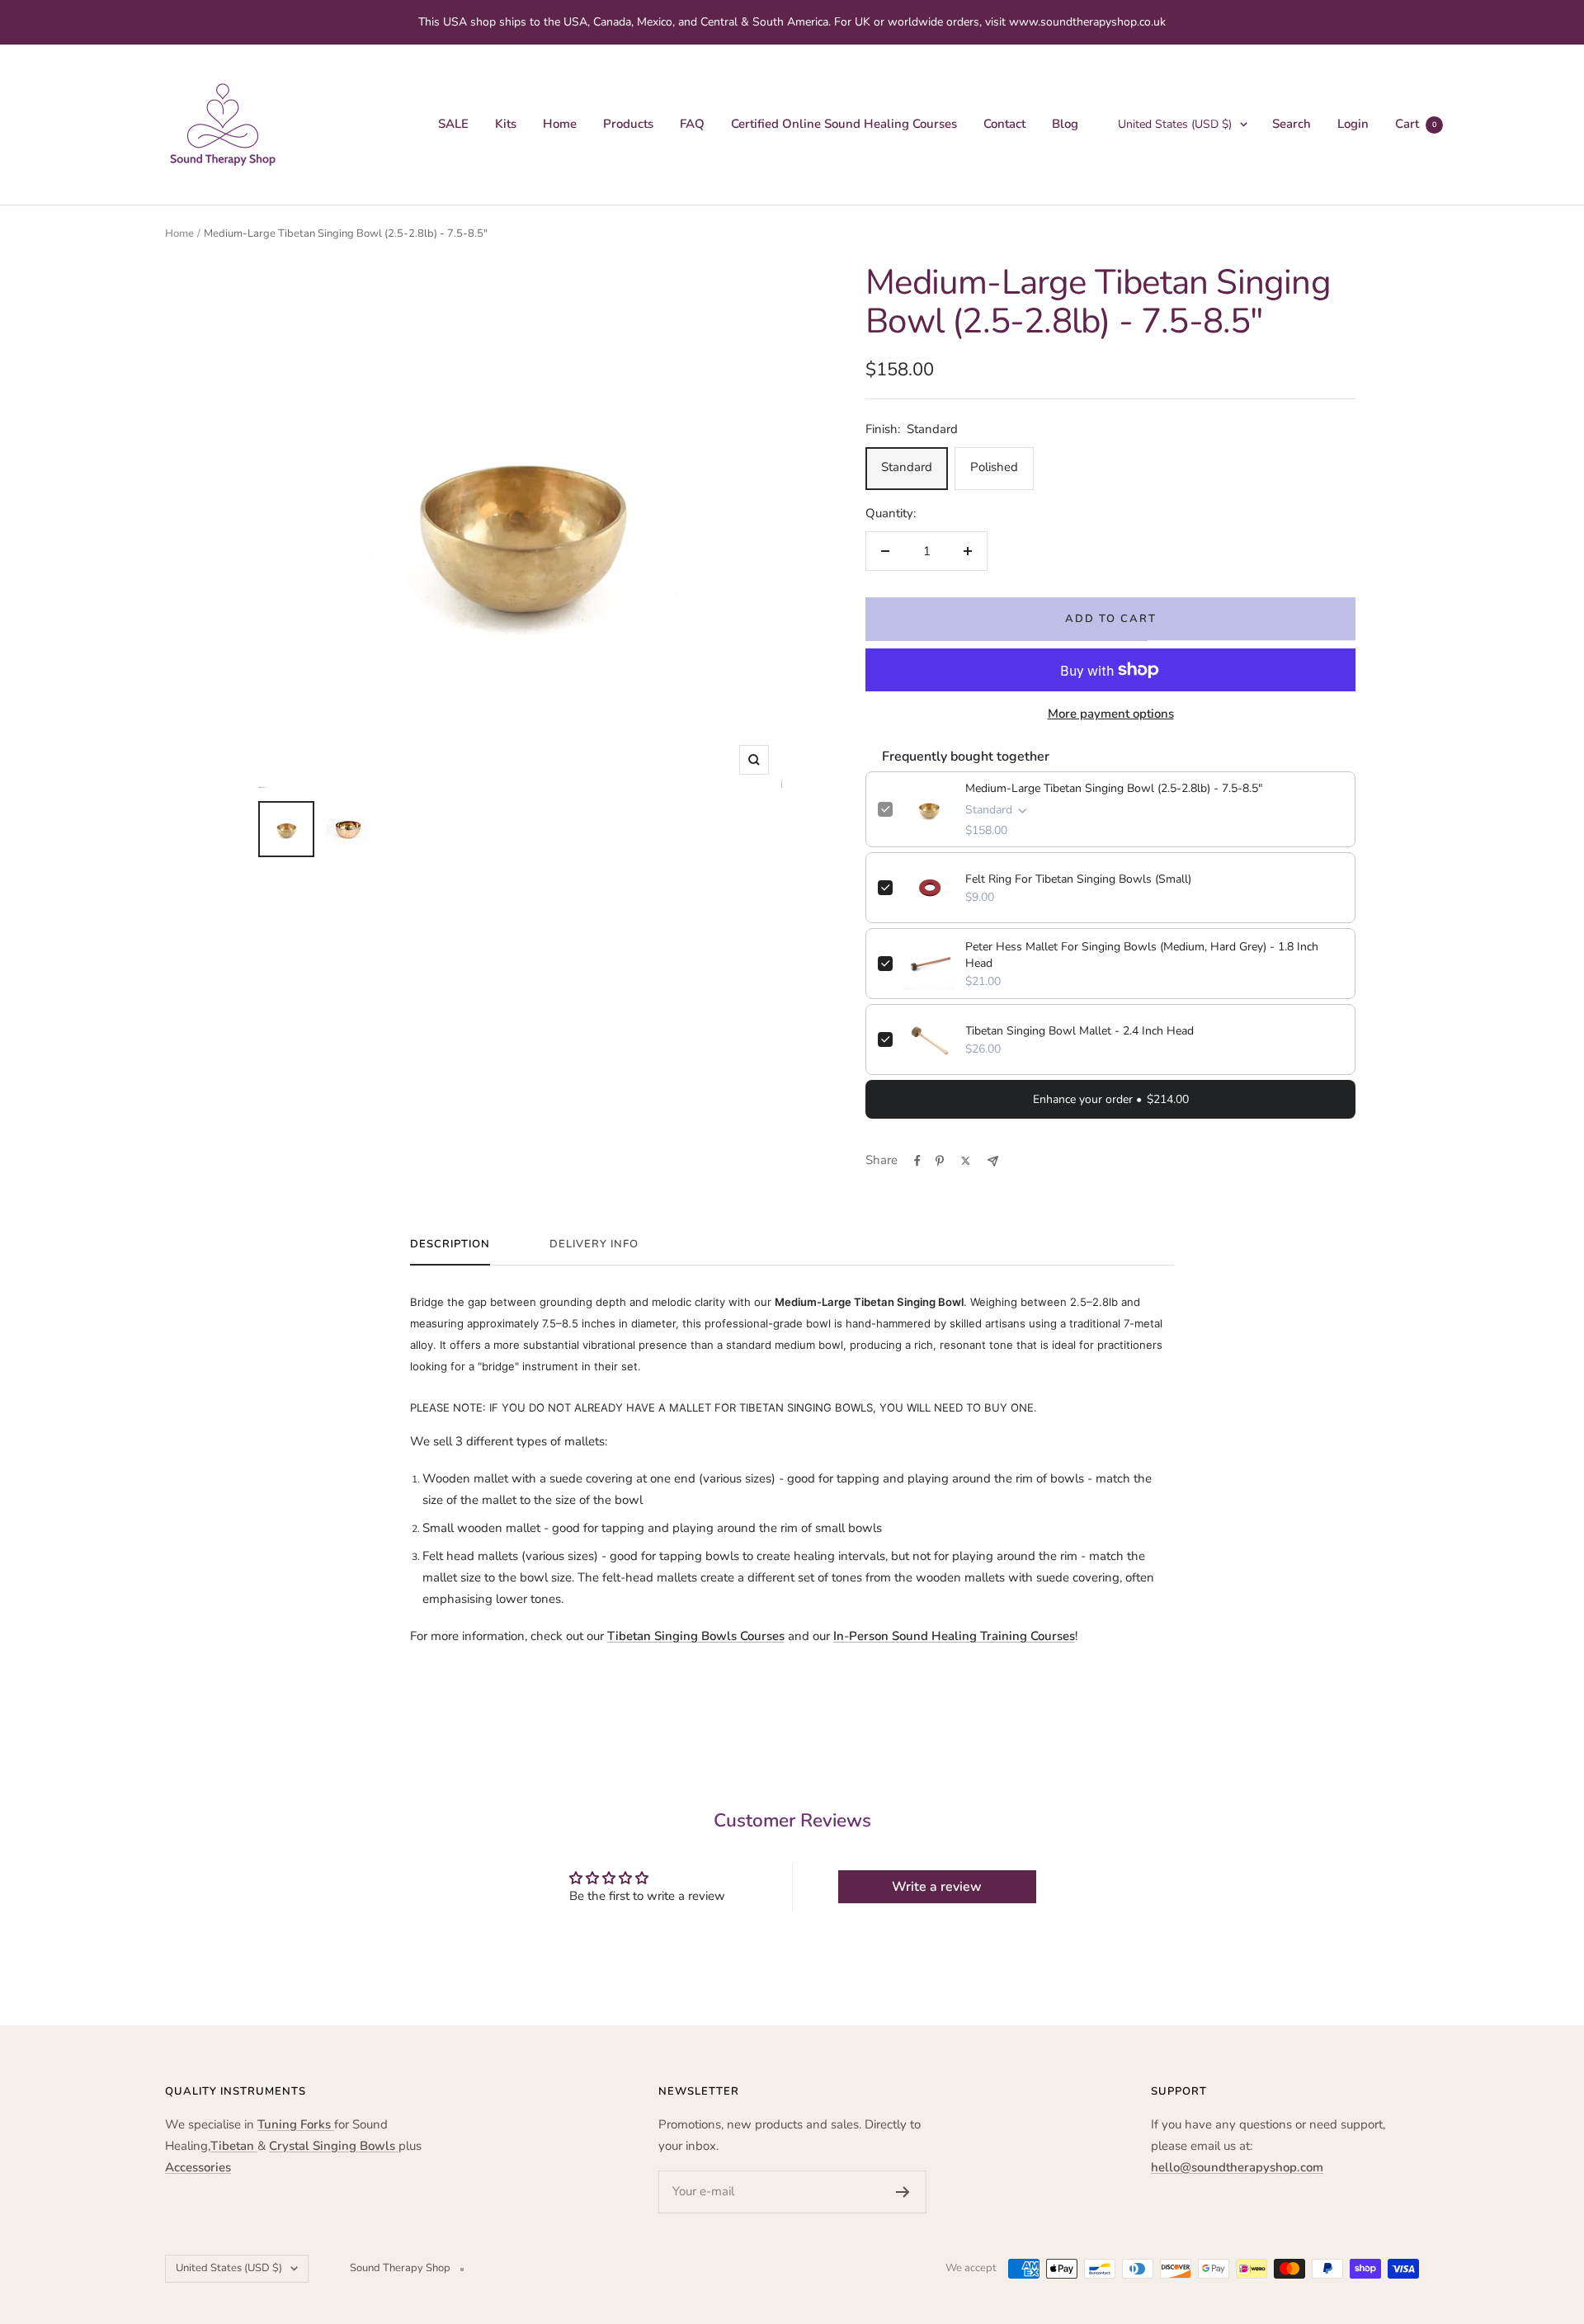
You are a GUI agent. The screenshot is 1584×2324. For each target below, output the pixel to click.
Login (1353, 124)
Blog (1065, 124)
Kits (506, 124)
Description (450, 1244)
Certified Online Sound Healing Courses (844, 124)
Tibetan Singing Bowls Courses (696, 1636)
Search (1292, 124)
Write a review (937, 1887)
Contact (1004, 124)
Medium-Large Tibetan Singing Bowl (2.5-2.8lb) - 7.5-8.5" (1114, 788)
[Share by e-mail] (993, 1161)
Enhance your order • (1111, 1099)
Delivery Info (594, 1244)
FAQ (692, 124)
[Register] (903, 2192)
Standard (907, 467)
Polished (994, 467)
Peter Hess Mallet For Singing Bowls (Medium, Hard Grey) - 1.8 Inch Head (1142, 955)
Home (560, 124)
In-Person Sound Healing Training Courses (954, 1636)
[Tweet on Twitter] (966, 1161)
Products (628, 124)
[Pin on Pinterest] (940, 1161)
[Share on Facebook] (917, 1161)
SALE (453, 124)
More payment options (1111, 714)
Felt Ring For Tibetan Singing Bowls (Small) (1078, 879)
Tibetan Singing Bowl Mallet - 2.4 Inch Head (1080, 1031)
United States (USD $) (1175, 124)
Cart (1416, 124)
